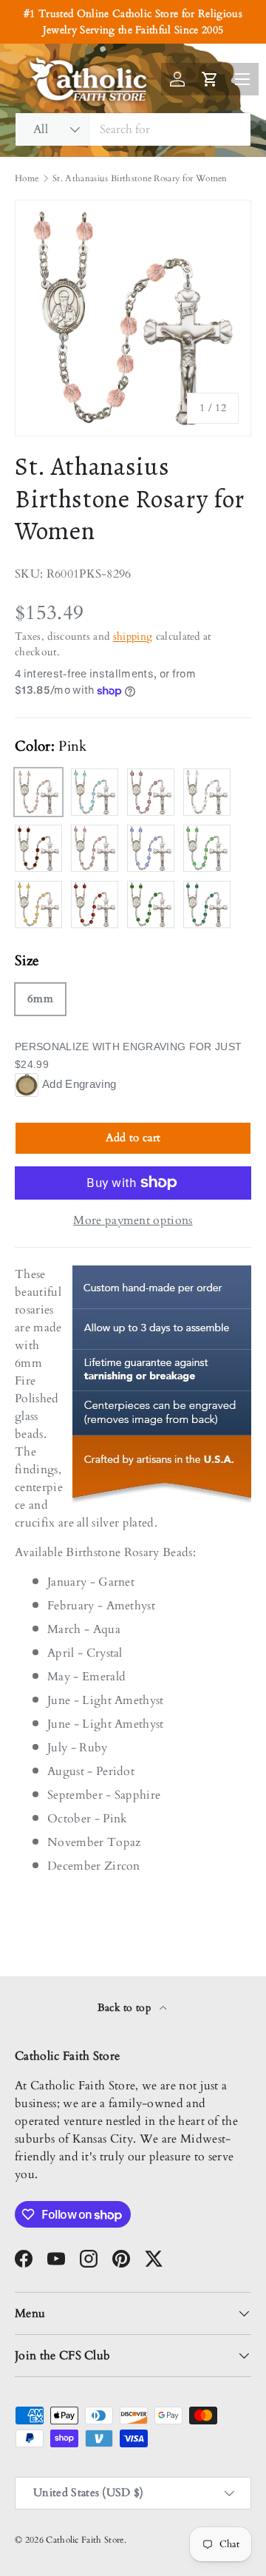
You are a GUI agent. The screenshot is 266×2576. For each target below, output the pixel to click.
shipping (133, 636)
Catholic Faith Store (85, 2540)
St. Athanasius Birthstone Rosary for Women (140, 178)
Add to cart (133, 1137)
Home (27, 178)
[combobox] (133, 129)
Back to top (126, 2008)
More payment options (133, 1220)
